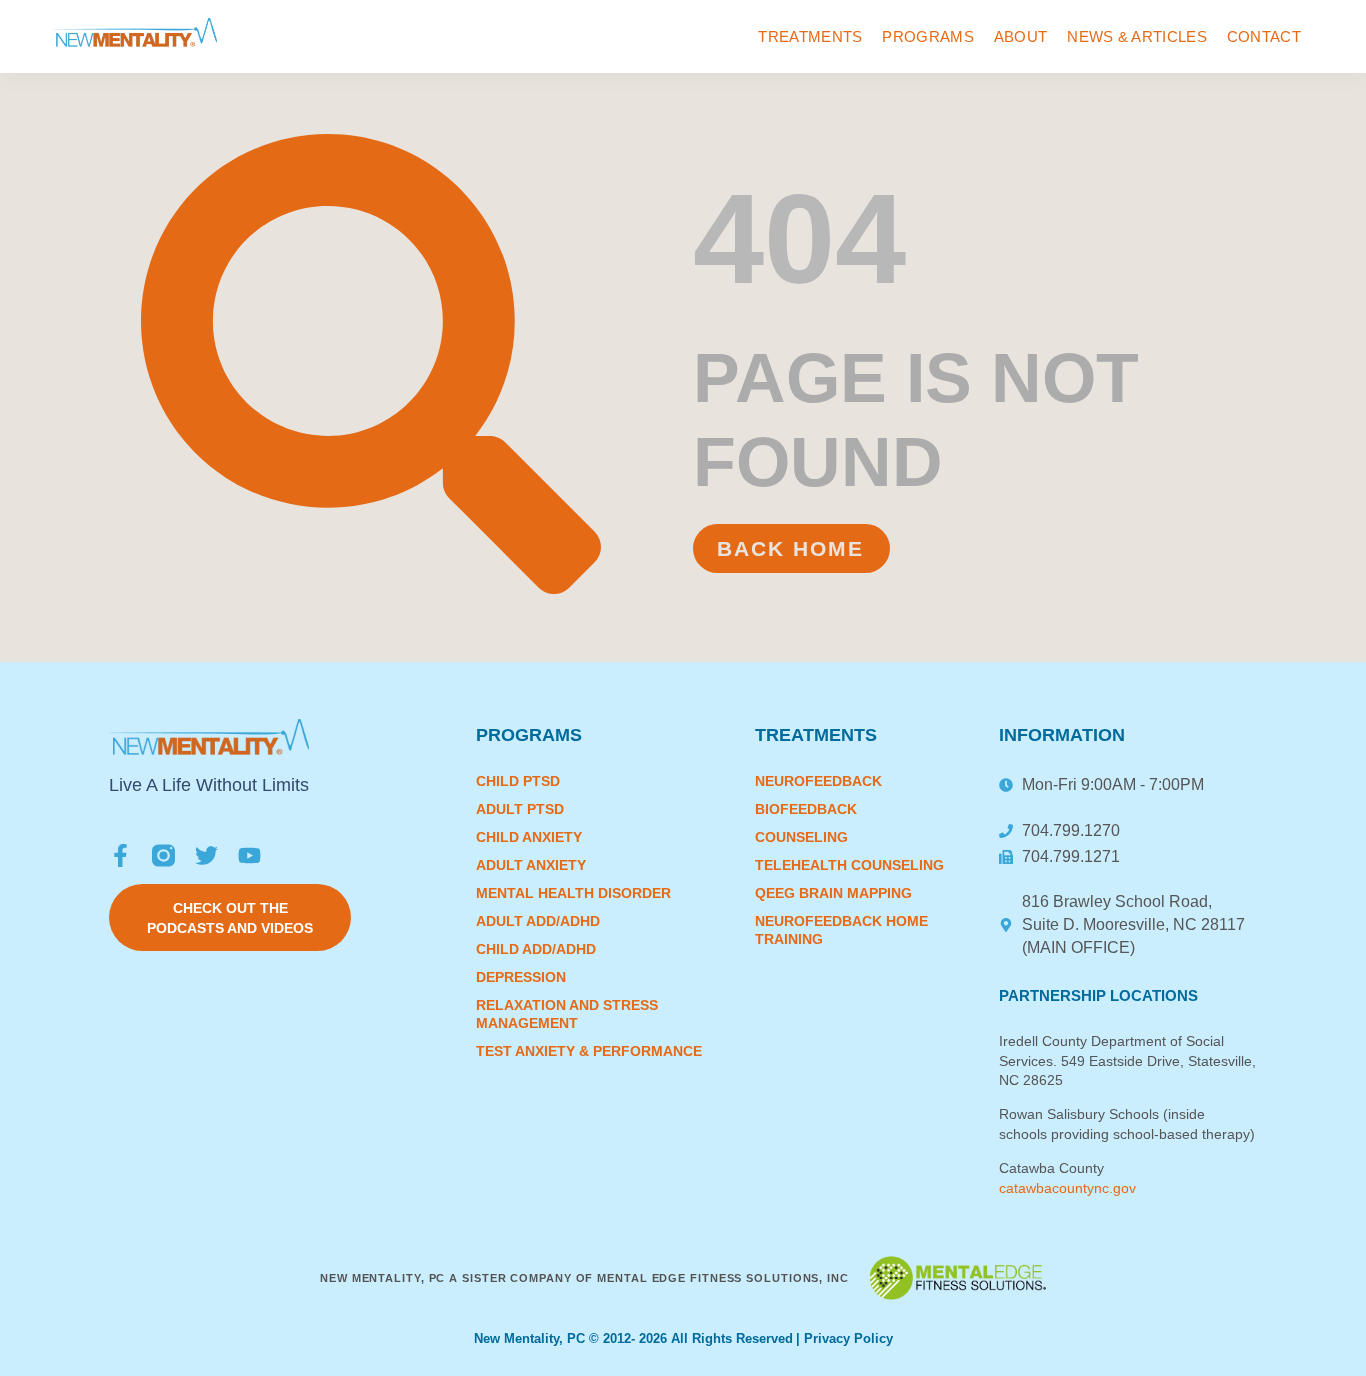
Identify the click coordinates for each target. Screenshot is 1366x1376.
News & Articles (1137, 36)
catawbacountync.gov (1067, 1188)
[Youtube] (249, 855)
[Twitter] (206, 855)
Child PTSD (518, 781)
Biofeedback (806, 809)
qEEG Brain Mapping (833, 893)
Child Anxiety (529, 837)
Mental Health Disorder (573, 893)
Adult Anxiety (531, 865)
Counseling (801, 837)
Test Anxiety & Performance (589, 1051)
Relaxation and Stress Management (567, 1014)
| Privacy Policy (844, 1338)
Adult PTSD (520, 809)
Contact (1264, 36)
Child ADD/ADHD (536, 949)
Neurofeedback (818, 781)
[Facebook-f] (120, 855)
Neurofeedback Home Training (841, 930)
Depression (521, 977)
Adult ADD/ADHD (538, 921)
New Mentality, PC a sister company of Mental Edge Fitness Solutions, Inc (584, 1278)
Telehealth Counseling (849, 865)
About (1021, 36)
